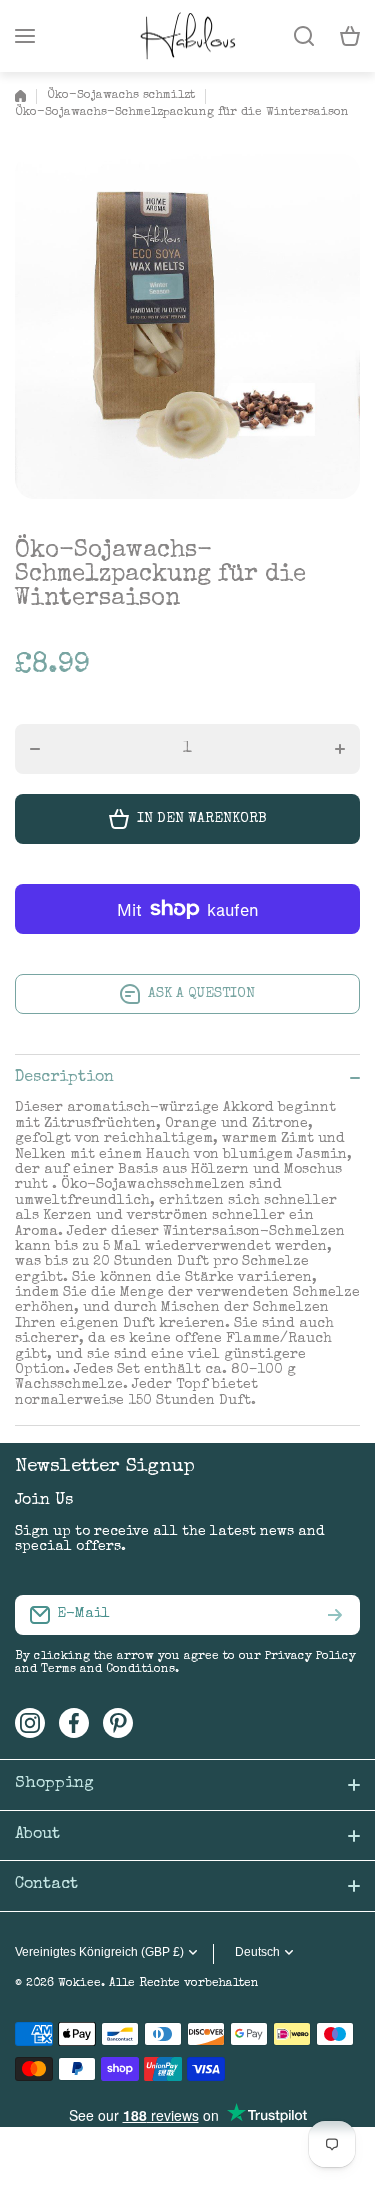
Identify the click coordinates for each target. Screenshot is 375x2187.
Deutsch (257, 1952)
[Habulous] (188, 36)
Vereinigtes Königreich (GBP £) (99, 1952)
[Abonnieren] (335, 1615)
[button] (350, 36)
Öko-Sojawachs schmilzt (121, 96)
